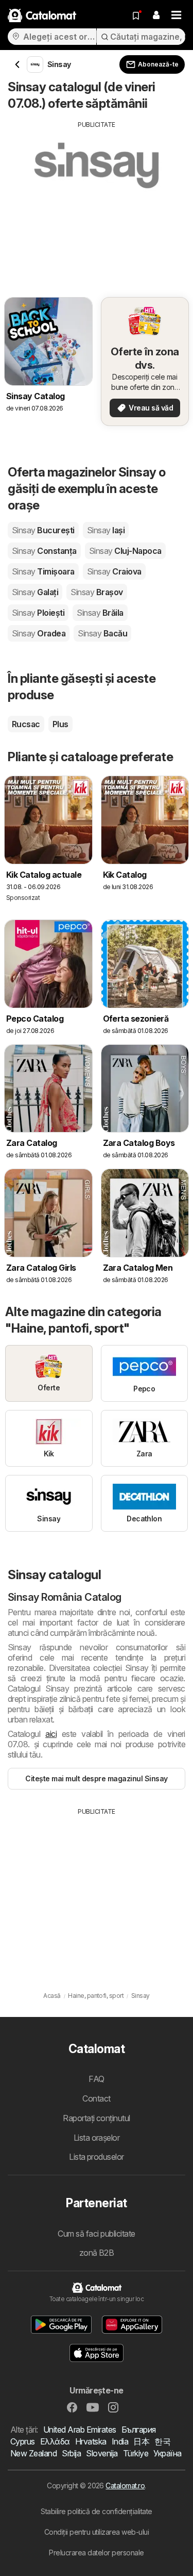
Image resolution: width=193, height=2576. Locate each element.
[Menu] (177, 15)
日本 (141, 2441)
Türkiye (136, 2453)
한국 (162, 2441)
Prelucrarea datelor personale (96, 2553)
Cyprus (23, 2441)
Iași (106, 530)
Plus (60, 724)
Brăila (100, 613)
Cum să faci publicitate (96, 2234)
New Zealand (33, 2453)
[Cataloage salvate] (136, 15)
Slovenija (102, 2453)
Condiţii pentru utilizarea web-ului (97, 2532)
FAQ (96, 2079)
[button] (156, 15)
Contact (96, 2098)
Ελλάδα (55, 2441)
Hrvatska (91, 2441)
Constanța (44, 551)
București (43, 530)
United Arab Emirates (80, 2430)
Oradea (39, 633)
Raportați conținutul (97, 2118)
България (139, 2430)
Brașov (97, 592)
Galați (35, 592)
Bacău (102, 633)
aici (51, 1734)
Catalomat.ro (125, 2485)
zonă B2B (97, 2253)
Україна (167, 2453)
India (120, 2441)
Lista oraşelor (97, 2138)
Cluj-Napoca (125, 551)
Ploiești (38, 613)
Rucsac (26, 724)
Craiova (114, 571)
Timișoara (43, 571)
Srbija (71, 2453)
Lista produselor (97, 2157)
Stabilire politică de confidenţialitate (96, 2511)
